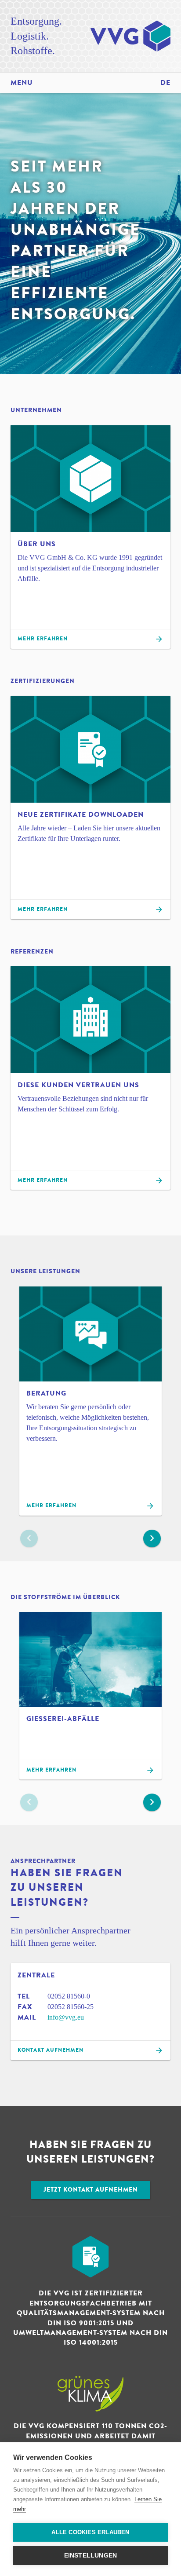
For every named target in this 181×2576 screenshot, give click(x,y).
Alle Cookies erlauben (90, 2532)
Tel (24, 1996)
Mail (27, 2017)
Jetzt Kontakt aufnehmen (91, 2190)
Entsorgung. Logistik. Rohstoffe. (36, 36)
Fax (25, 2007)
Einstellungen (91, 2556)
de (165, 83)
